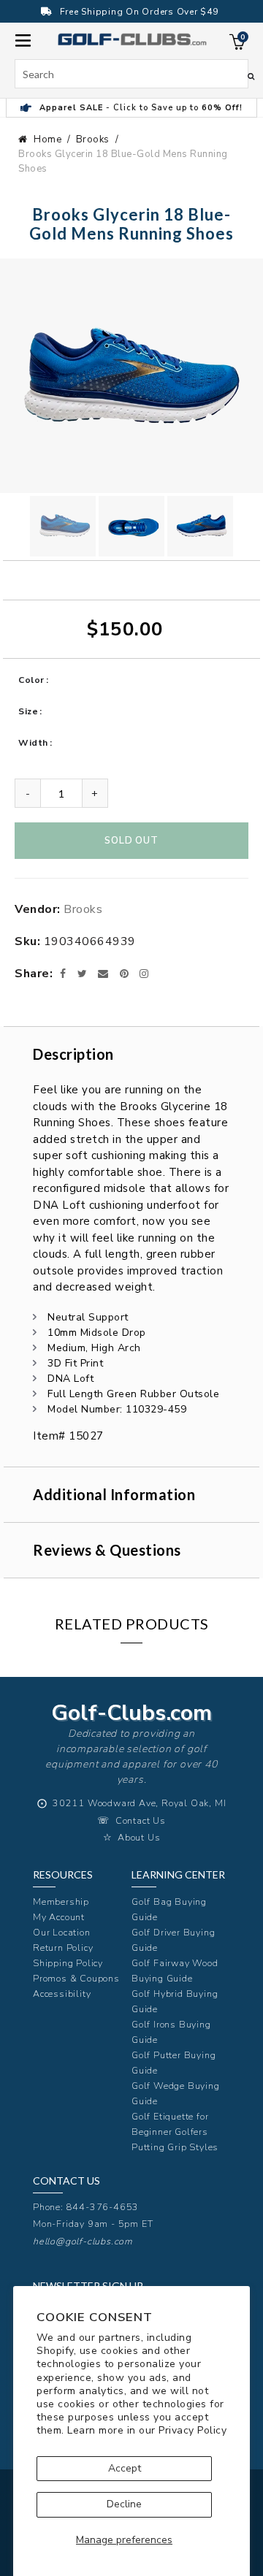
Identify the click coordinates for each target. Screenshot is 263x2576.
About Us (139, 1837)
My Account (59, 1917)
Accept (125, 2468)
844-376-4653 (103, 2207)
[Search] (251, 76)
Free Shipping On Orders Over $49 (139, 12)
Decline (124, 2504)
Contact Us (141, 1820)
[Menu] (23, 39)
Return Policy (63, 1948)
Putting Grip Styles (175, 2147)
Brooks (93, 139)
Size (28, 711)
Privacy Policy (193, 2430)
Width (33, 743)
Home (47, 139)
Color (31, 680)
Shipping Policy (68, 1963)
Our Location (62, 1932)
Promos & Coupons (76, 1978)
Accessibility (62, 1994)
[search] (131, 74)
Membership (61, 1902)
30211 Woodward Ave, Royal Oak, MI (139, 1803)
